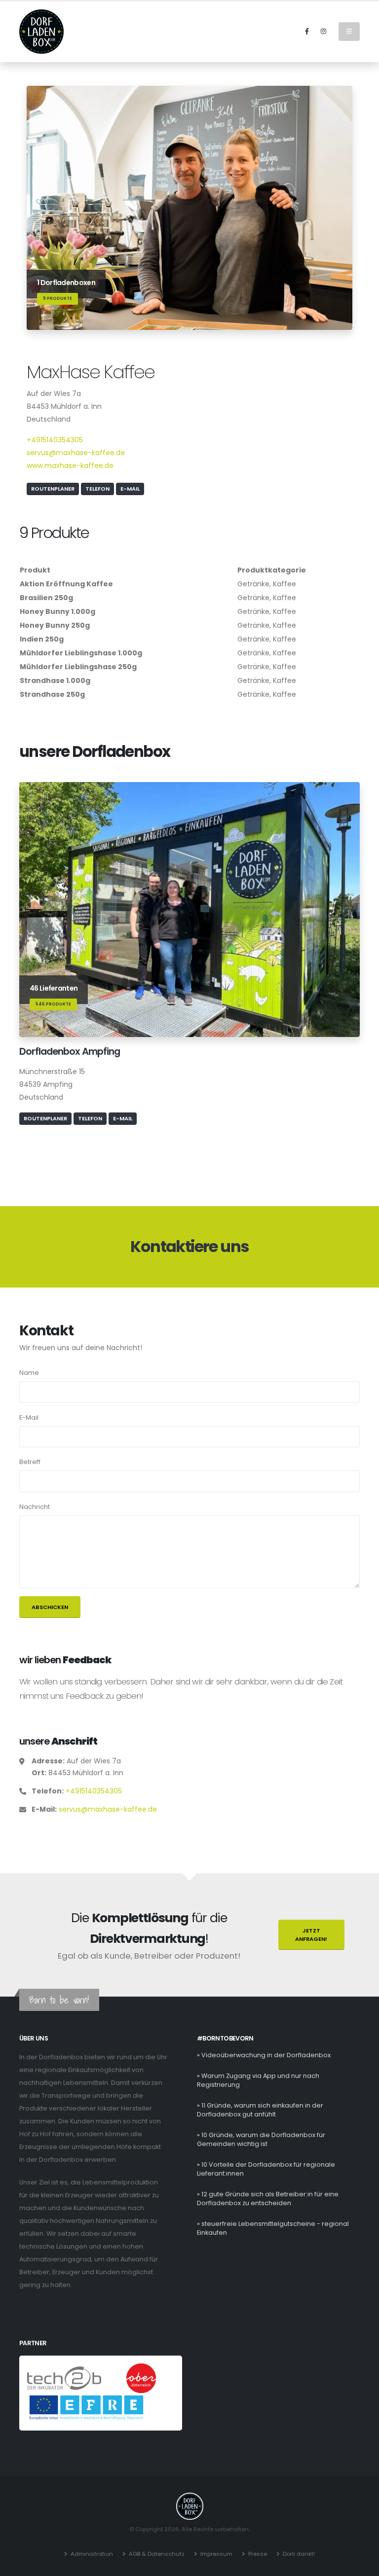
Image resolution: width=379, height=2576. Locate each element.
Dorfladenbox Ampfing (70, 1051)
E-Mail (130, 489)
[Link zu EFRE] (86, 2407)
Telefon (97, 489)
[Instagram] (323, 32)
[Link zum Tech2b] (65, 2378)
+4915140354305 (55, 440)
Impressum (216, 2554)
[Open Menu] (349, 32)
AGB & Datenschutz (157, 2554)
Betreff (30, 1462)
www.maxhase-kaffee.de (70, 465)
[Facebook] (307, 32)
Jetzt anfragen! (311, 1935)
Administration (92, 2554)
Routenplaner (53, 489)
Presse (258, 2554)
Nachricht (35, 1507)
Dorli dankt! (299, 2554)
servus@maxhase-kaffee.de (76, 453)
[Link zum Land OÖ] (141, 2378)
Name (29, 1373)
